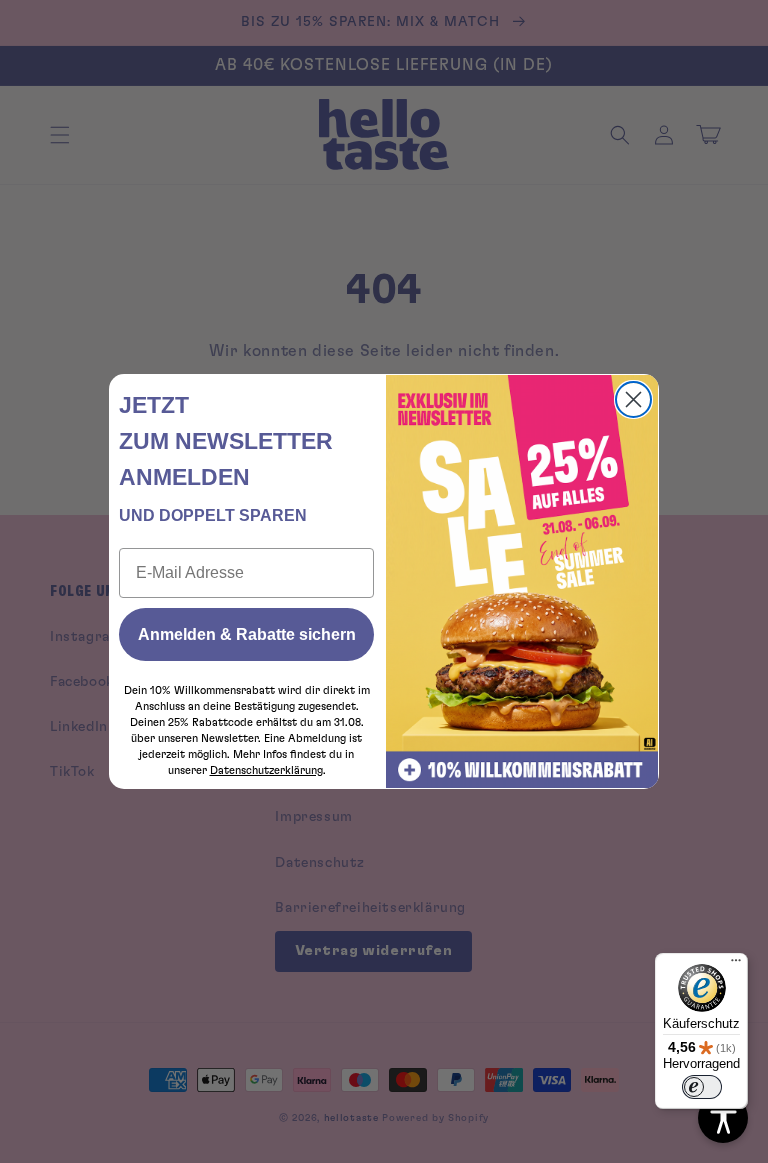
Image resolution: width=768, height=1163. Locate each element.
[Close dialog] (633, 399)
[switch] (702, 1087)
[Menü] (736, 965)
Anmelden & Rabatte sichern (247, 634)
